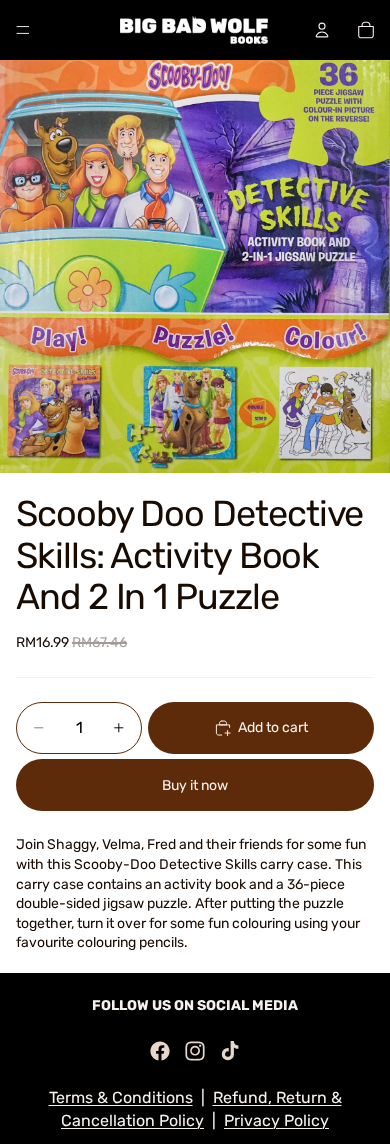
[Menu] (23, 30)
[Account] (322, 30)
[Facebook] (160, 1051)
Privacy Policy (276, 1120)
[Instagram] (195, 1051)
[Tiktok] (230, 1051)
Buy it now (195, 785)
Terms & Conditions (121, 1097)
